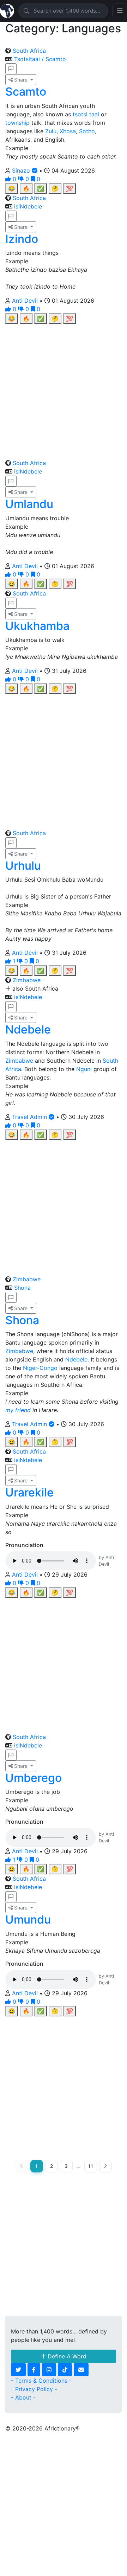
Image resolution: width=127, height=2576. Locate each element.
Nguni (84, 1069)
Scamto (26, 92)
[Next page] (105, 2166)
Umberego (34, 1778)
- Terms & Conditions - (41, 2381)
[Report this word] (11, 69)
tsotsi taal (86, 114)
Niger (30, 1368)
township (17, 123)
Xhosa (68, 131)
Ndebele (28, 1029)
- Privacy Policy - (34, 2389)
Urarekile (29, 1492)
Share (21, 80)
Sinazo (22, 170)
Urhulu (23, 866)
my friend (18, 1410)
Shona (22, 1288)
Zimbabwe (27, 980)
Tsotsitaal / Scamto (40, 59)
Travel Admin (30, 1117)
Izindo (22, 239)
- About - (23, 2397)
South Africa (29, 51)
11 (91, 2166)
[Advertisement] (64, 387)
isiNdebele (28, 206)
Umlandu (29, 504)
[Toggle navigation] (120, 11)
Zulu (51, 131)
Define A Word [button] (66, 2356)
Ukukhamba (37, 626)
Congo (49, 1368)
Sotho (87, 131)
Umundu (28, 1920)
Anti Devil (26, 301)
